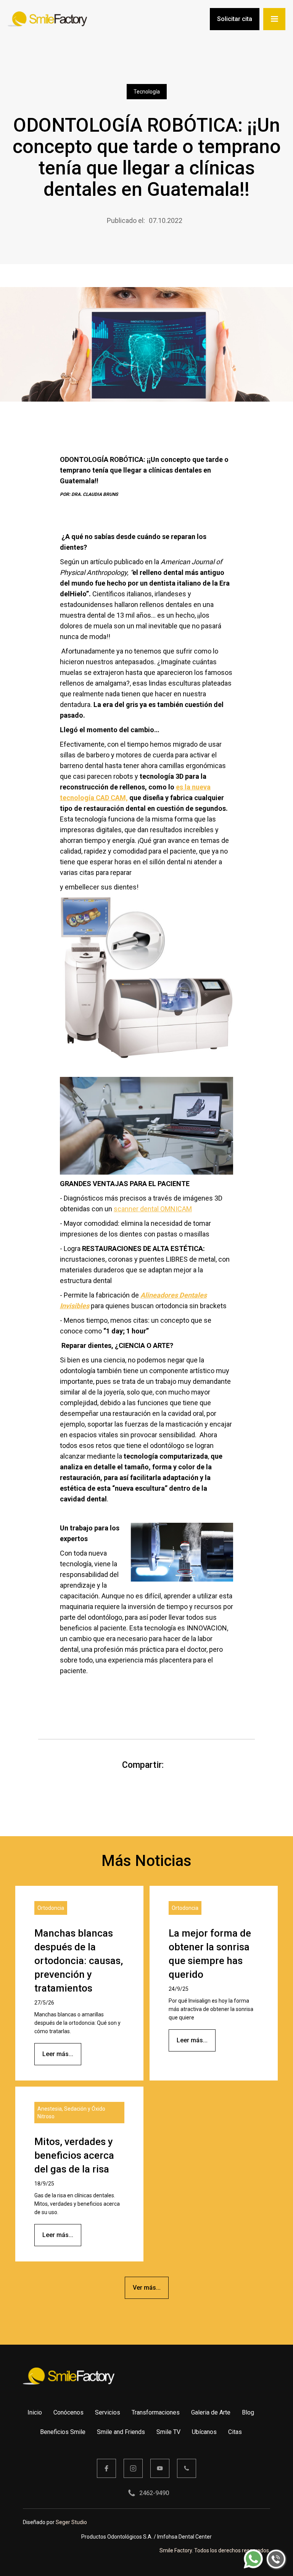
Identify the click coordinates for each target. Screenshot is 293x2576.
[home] (47, 19)
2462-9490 (154, 2493)
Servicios (108, 2412)
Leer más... (58, 2054)
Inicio (35, 2412)
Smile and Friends (121, 2432)
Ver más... (147, 2288)
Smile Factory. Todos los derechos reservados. (215, 2550)
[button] (274, 19)
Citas (235, 2432)
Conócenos (68, 2412)
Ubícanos (204, 2432)
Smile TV (168, 2432)
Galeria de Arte (211, 2412)
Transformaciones (156, 2412)
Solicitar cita (235, 19)
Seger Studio (71, 2522)
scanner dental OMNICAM (153, 1209)
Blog (248, 2412)
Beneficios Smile (63, 2432)
